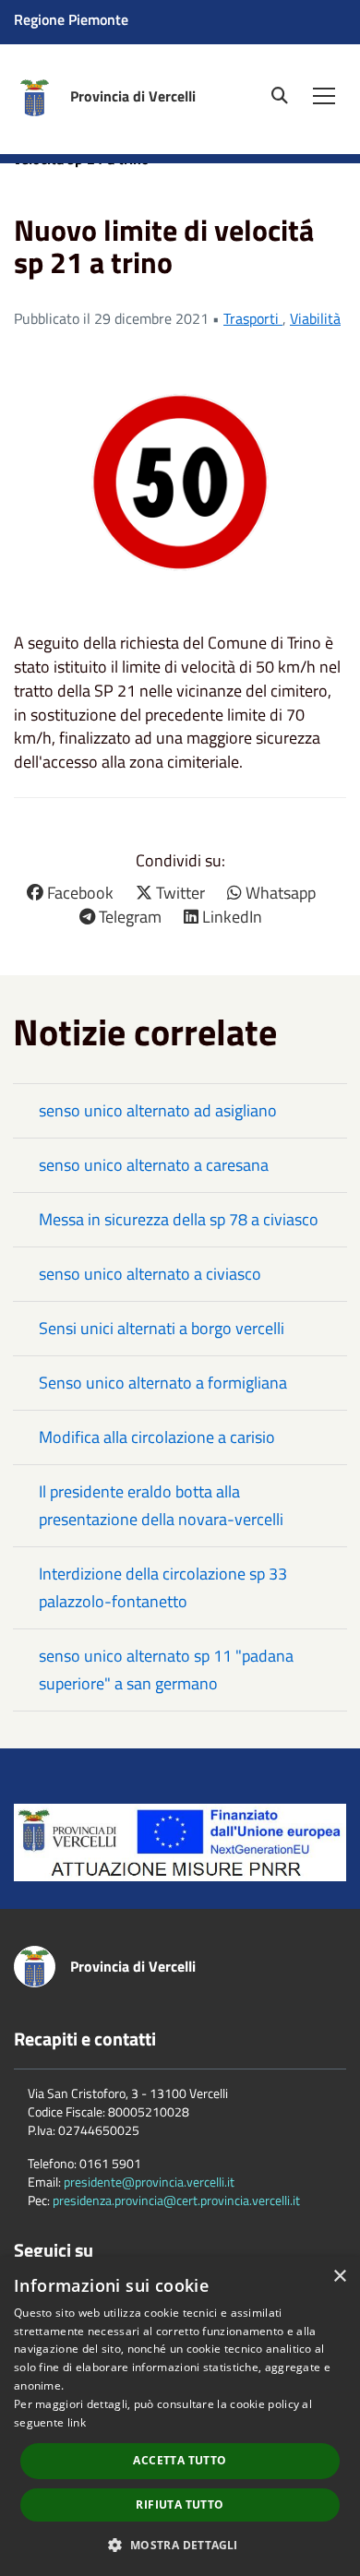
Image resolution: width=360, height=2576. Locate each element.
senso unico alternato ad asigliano (158, 1110)
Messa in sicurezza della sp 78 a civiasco (179, 1219)
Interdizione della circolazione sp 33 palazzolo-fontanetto (163, 1587)
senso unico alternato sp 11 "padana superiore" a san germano (166, 1670)
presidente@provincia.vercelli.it (149, 2182)
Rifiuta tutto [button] (180, 2504)
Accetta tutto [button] (180, 2460)
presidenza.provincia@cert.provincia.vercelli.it (176, 2200)
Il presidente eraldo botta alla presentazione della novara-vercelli (161, 1505)
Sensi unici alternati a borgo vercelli (162, 1328)
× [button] (339, 2277)
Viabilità (315, 318)
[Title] (180, 1840)
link (77, 2422)
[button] (180, 2544)
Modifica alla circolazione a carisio (157, 1437)
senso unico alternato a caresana (154, 1165)
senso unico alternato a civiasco (150, 1274)
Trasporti (253, 318)
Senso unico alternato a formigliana (163, 1383)
